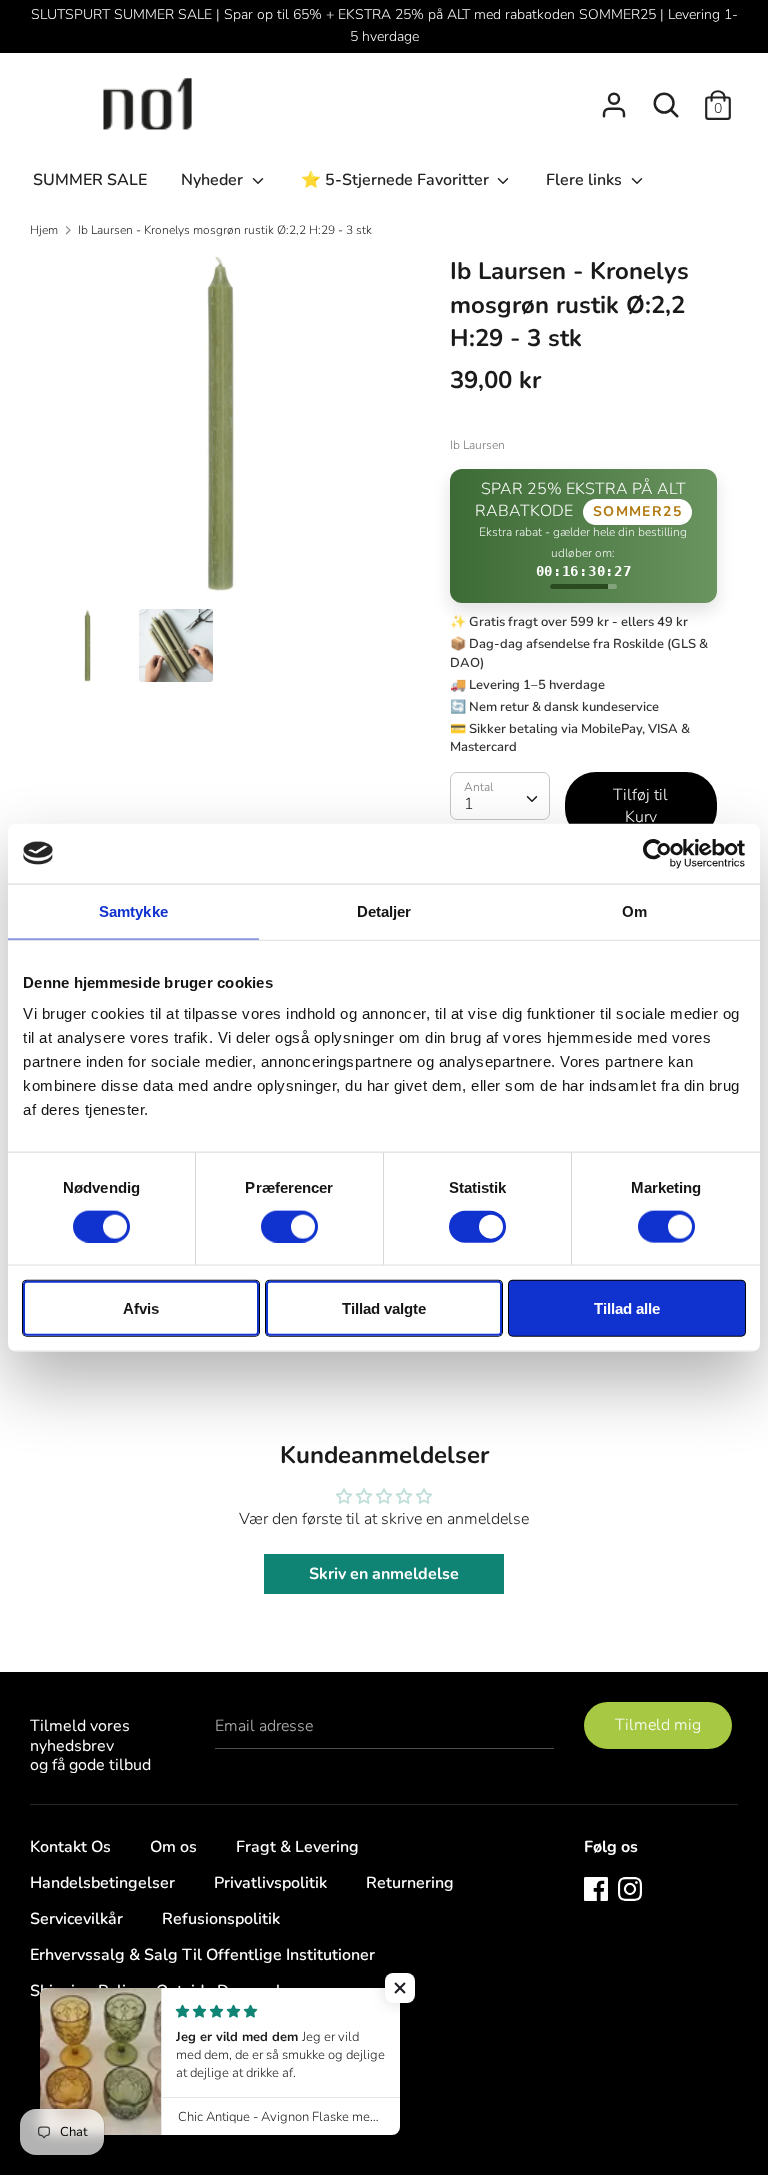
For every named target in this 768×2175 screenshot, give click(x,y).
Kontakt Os (70, 1847)
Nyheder (214, 180)
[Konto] (614, 97)
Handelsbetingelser (102, 1883)
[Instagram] (630, 1888)
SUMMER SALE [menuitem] (90, 180)
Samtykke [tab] (133, 910)
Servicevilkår (76, 1919)
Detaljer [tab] (384, 910)
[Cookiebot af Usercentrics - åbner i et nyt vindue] (657, 853)
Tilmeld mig (658, 1725)
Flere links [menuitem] (586, 180)
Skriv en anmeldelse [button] (384, 1574)
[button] (400, 1988)
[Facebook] (596, 1888)
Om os (173, 1847)
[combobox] (500, 796)
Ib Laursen (477, 445)
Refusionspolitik (221, 1919)
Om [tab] (634, 910)
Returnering (410, 1883)
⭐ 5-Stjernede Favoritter (397, 180)
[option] (220, 432)
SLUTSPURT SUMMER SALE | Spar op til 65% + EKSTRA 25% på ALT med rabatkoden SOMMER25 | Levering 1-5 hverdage (384, 25)
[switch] (289, 1226)
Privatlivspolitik (270, 1883)
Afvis (141, 1308)
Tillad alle (627, 1308)
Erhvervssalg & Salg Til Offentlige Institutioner (202, 1955)
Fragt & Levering (297, 1847)
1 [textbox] (469, 804)
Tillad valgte (384, 1308)
